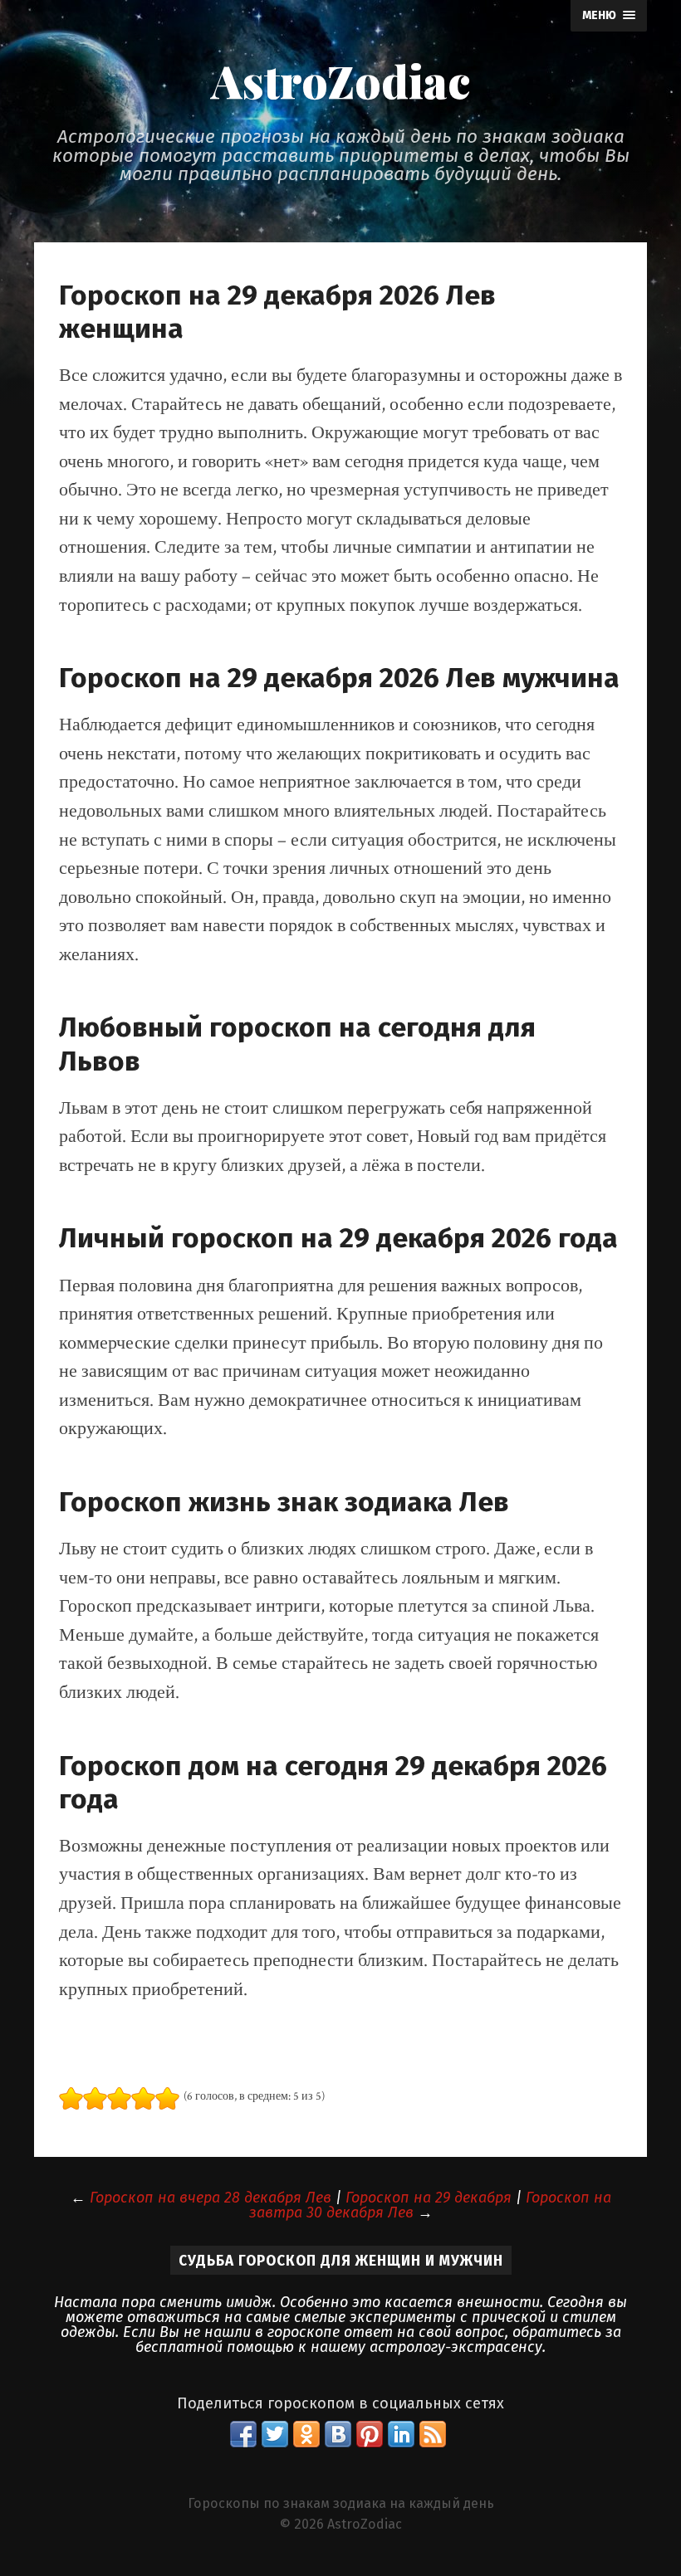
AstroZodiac (340, 80)
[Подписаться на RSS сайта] (433, 2434)
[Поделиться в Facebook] (243, 2434)
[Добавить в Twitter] (275, 2434)
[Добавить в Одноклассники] (306, 2434)
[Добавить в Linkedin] (401, 2434)
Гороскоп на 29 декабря (429, 2198)
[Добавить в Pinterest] (370, 2434)
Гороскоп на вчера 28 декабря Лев (211, 2198)
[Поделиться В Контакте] (338, 2434)
